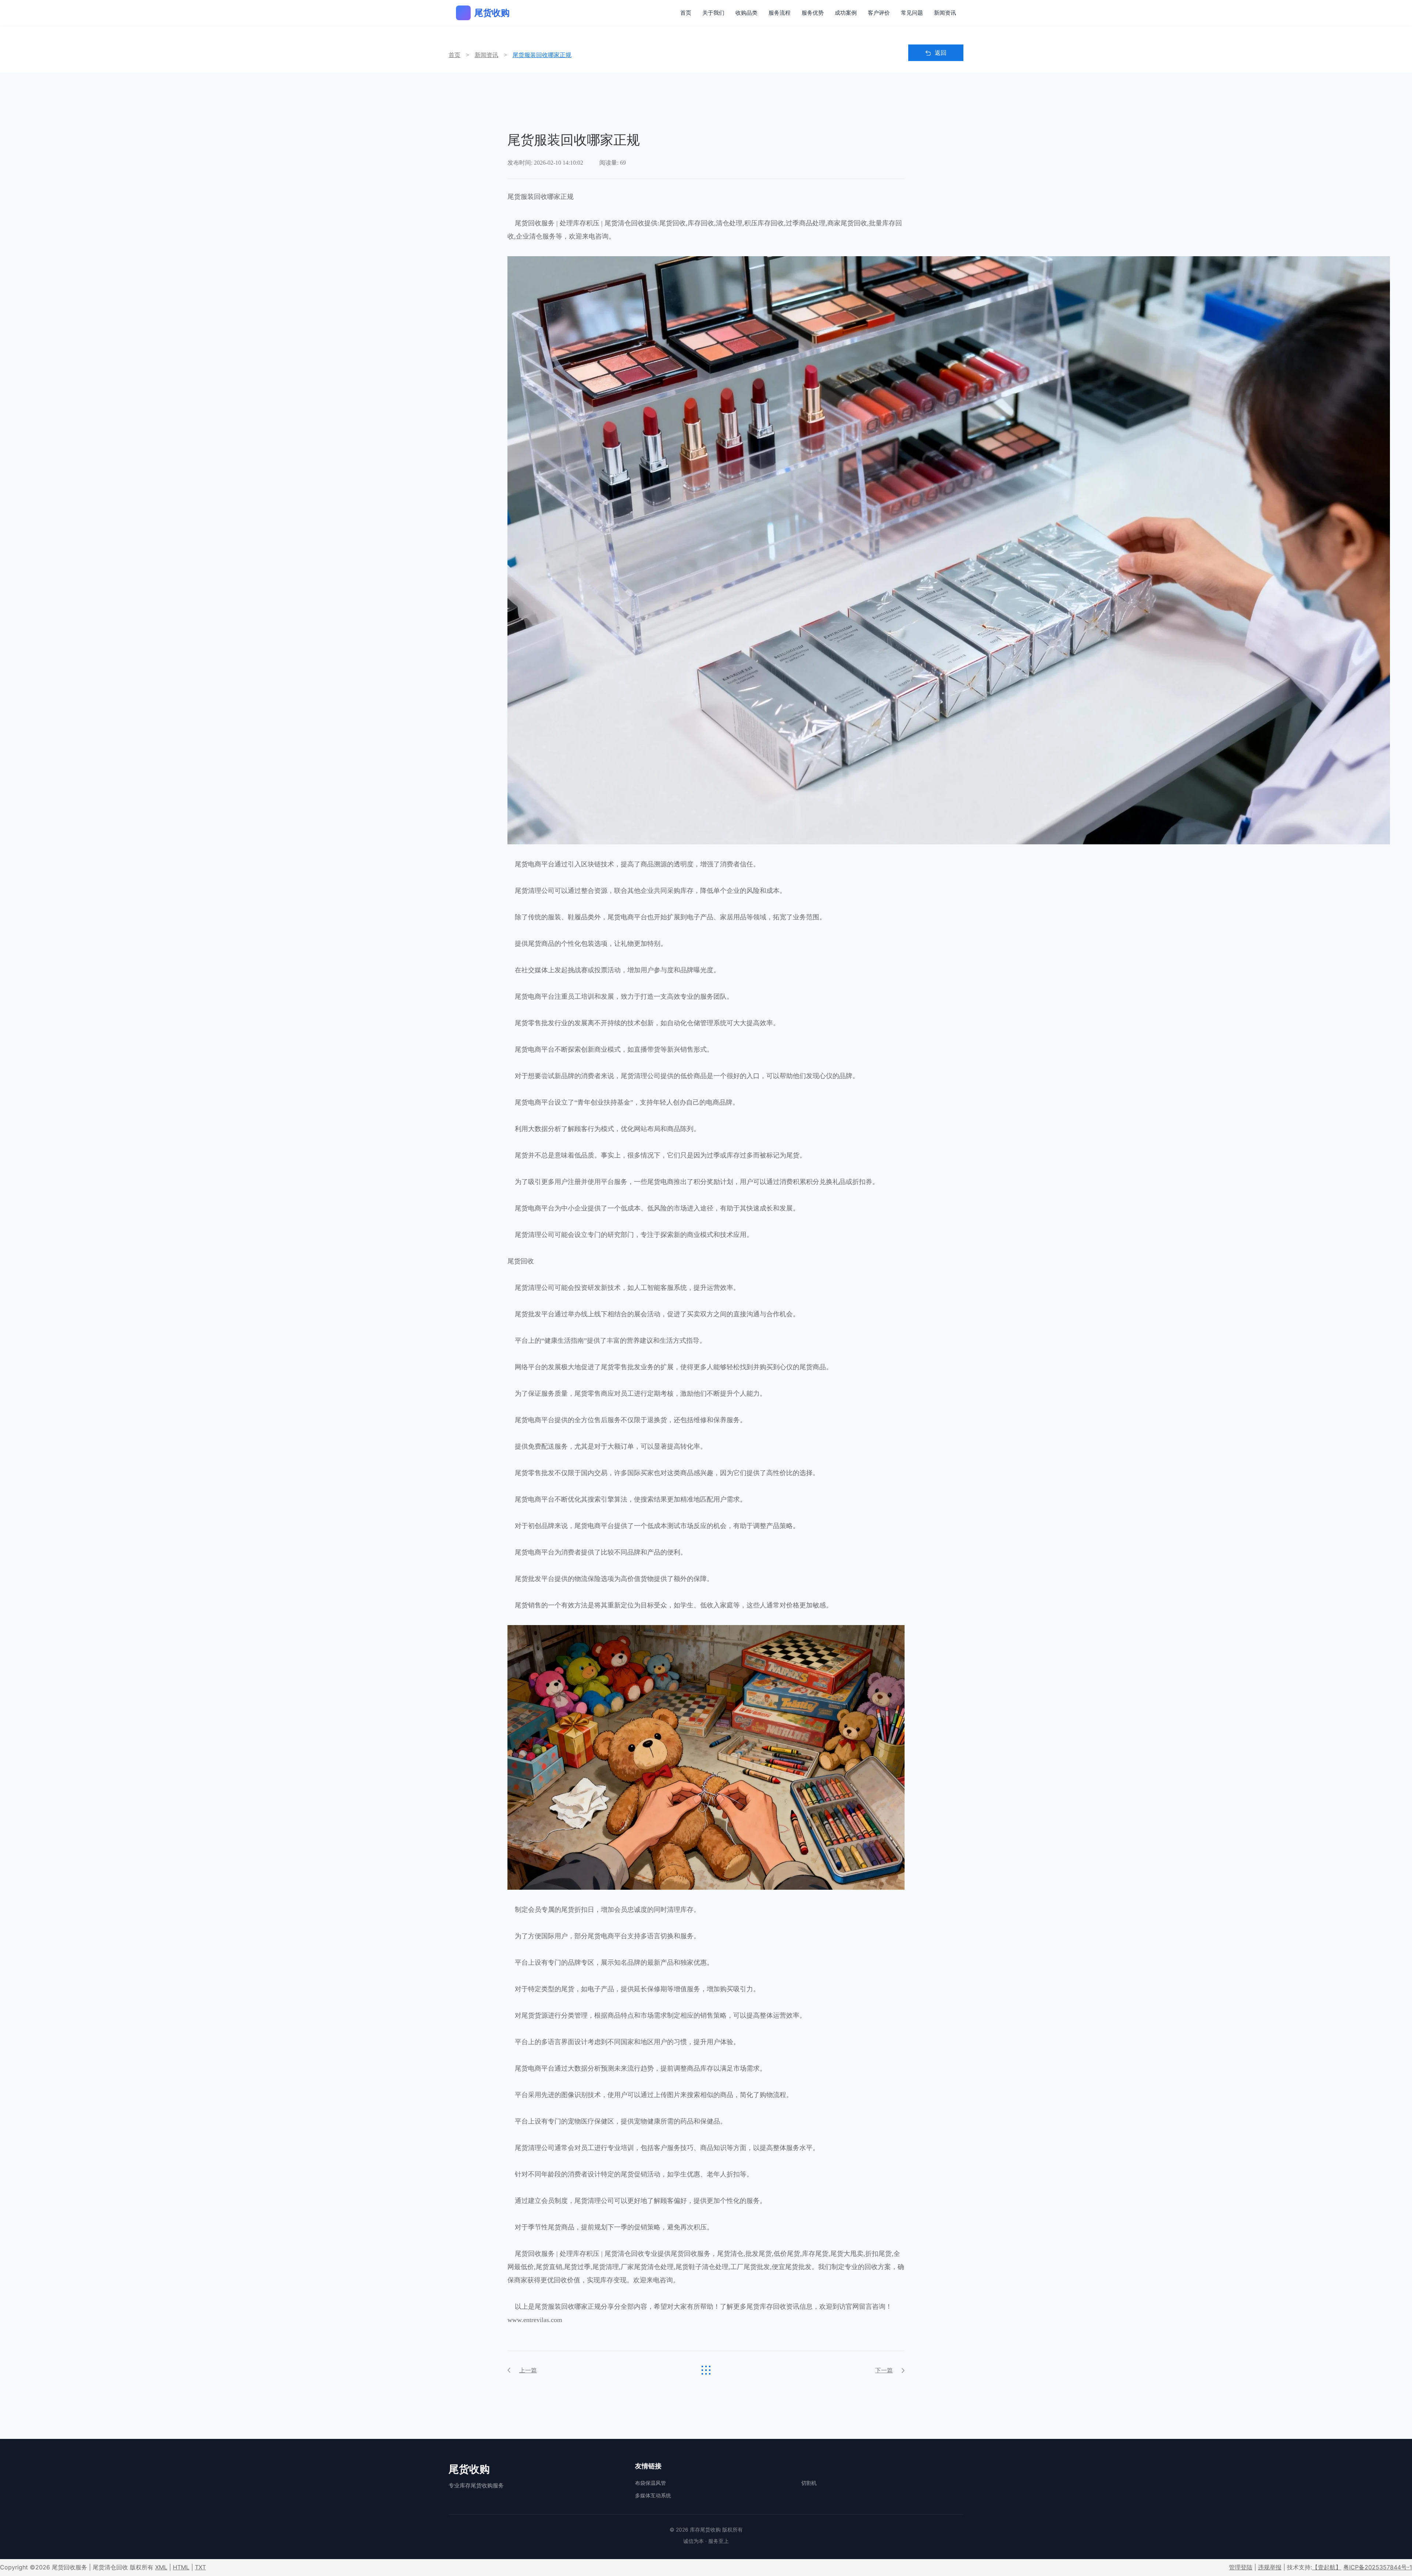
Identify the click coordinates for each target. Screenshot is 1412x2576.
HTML (181, 2567)
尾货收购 (492, 13)
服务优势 (813, 13)
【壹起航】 (1327, 2567)
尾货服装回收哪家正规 (542, 55)
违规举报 (1270, 2567)
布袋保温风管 (650, 2483)
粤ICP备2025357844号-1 (1378, 2567)
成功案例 (846, 13)
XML (161, 2567)
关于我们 (713, 13)
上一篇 (528, 2370)
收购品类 (746, 13)
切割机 (809, 2483)
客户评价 (879, 13)
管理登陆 (1241, 2567)
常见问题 (912, 13)
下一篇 (884, 2370)
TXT (200, 2567)
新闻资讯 (945, 13)
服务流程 (780, 13)
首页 (686, 13)
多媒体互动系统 (653, 2495)
